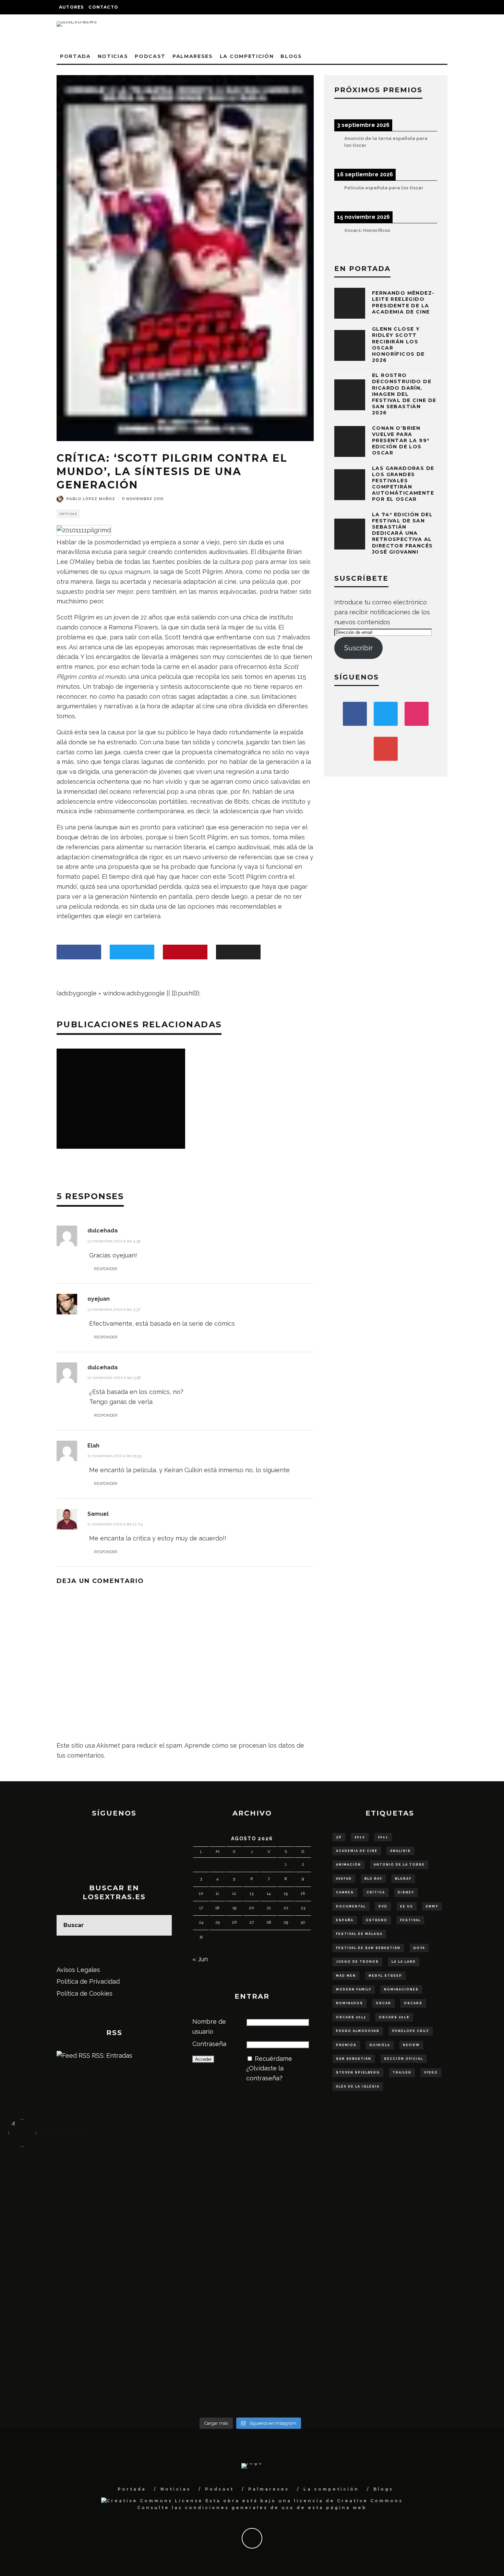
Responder (106, 1269)
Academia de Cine (357, 1851)
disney (406, 1892)
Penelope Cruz (411, 2031)
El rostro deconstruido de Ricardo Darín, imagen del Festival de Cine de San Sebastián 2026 (404, 394)
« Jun (200, 1959)
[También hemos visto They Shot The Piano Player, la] (432, 2273)
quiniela (380, 2045)
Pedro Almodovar (358, 2031)
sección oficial (404, 2059)
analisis (400, 1851)
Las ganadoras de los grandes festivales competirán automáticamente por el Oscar (403, 484)
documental (351, 1906)
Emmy (432, 1906)
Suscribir (358, 648)
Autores (71, 7)
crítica (376, 1892)
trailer (402, 2072)
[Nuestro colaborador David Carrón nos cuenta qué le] (69, 2367)
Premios (346, 2045)
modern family (354, 1989)
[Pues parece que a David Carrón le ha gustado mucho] (69, 2283)
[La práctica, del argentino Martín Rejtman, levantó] (69, 2184)
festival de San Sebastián (368, 1948)
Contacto (103, 7)
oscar (383, 2003)
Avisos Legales (78, 1970)
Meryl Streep (385, 1976)
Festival (410, 1920)
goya (419, 1948)
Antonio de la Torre (399, 1865)
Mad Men (346, 1976)
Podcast (150, 56)
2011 (383, 1837)
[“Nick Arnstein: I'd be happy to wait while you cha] (432, 2358)
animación (349, 1865)
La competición (247, 56)
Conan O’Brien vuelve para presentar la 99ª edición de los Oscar (401, 441)
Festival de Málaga (359, 1934)
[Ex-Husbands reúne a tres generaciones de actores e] (311, 2199)
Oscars (413, 2003)
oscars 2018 (394, 2017)
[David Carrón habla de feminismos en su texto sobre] (311, 2278)
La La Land (404, 1962)
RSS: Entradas (111, 2055)
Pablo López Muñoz (91, 499)
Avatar (344, 1879)
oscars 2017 (351, 2017)
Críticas (68, 514)
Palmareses (193, 56)
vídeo (431, 2072)
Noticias (113, 56)
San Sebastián (354, 2059)
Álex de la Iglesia (358, 2087)
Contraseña (209, 2044)
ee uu (407, 1906)
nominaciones (401, 1989)
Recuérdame (273, 2059)
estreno (377, 1920)
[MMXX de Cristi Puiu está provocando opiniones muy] (190, 2184)
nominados (350, 2003)
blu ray (373, 1879)
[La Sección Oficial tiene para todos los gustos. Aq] (190, 2353)
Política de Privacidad (88, 1981)
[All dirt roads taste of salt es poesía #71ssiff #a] (432, 2189)
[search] (161, 1925)
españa (345, 1920)
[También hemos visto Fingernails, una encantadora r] (190, 2273)
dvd (383, 1906)
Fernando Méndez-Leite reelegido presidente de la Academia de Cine (403, 302)
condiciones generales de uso (239, 2508)
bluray (403, 1879)
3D (339, 1837)
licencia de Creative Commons (348, 2501)
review (411, 2045)
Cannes (345, 1892)
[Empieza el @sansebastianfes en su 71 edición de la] (311, 2353)
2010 (360, 1837)
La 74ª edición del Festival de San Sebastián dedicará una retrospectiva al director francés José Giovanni (402, 533)
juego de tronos (357, 1962)
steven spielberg (358, 2072)
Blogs (291, 56)
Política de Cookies (85, 1993)
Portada (75, 56)
